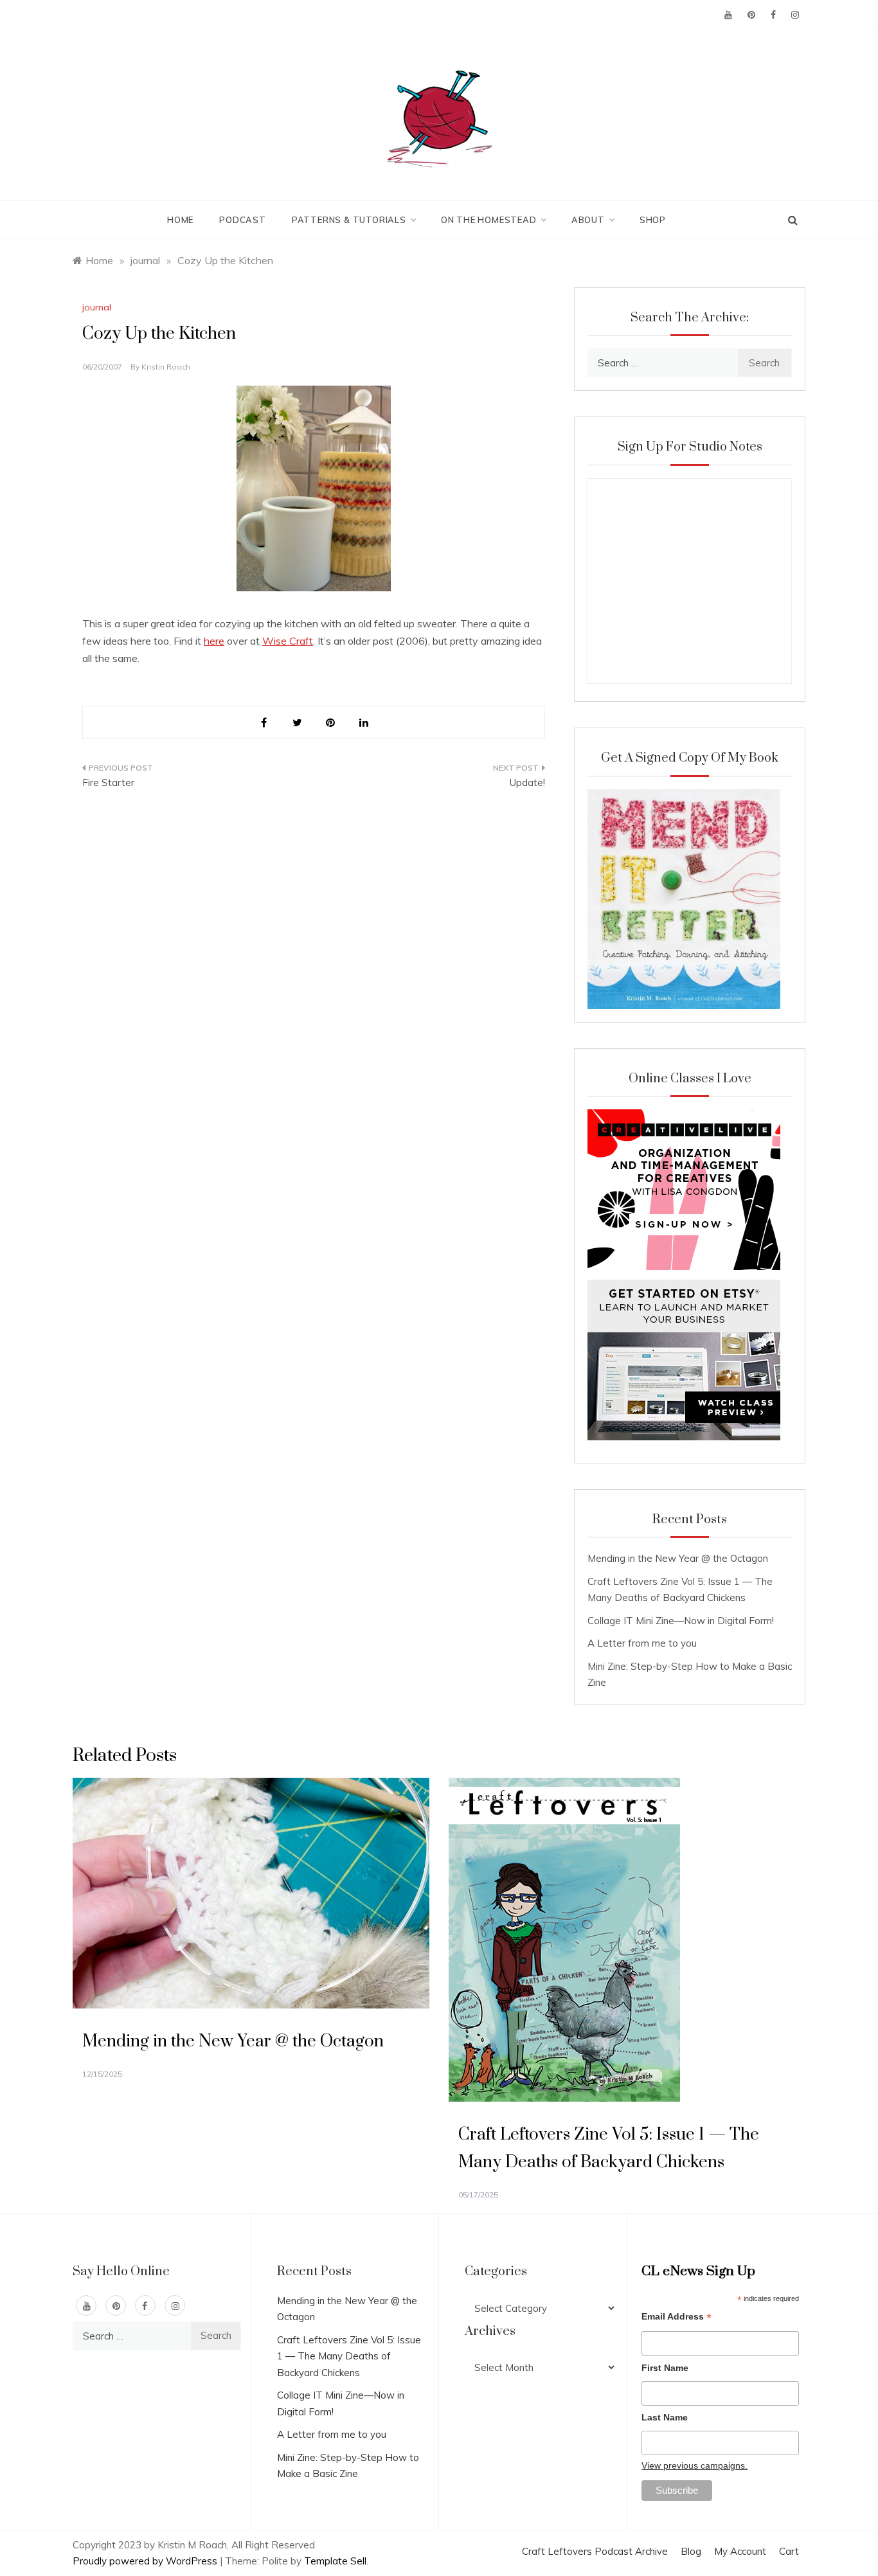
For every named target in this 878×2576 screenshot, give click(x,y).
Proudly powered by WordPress (146, 2561)
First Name (665, 2368)
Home (180, 220)
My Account (740, 2551)
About (588, 220)
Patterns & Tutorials (349, 220)
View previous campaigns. (694, 2465)
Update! (527, 783)
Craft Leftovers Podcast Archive (595, 2551)
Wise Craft (288, 641)
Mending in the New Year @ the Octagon (678, 1558)
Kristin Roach (166, 367)
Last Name (665, 2417)
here (214, 641)
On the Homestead (489, 220)
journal (97, 307)
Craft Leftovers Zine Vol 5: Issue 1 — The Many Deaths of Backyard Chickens (349, 2356)
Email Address (676, 2318)
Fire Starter (108, 783)
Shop (653, 220)
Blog (691, 2551)
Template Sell (335, 2561)
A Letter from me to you (642, 1643)
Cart (789, 2551)
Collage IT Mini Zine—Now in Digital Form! (681, 1621)
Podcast (243, 220)
